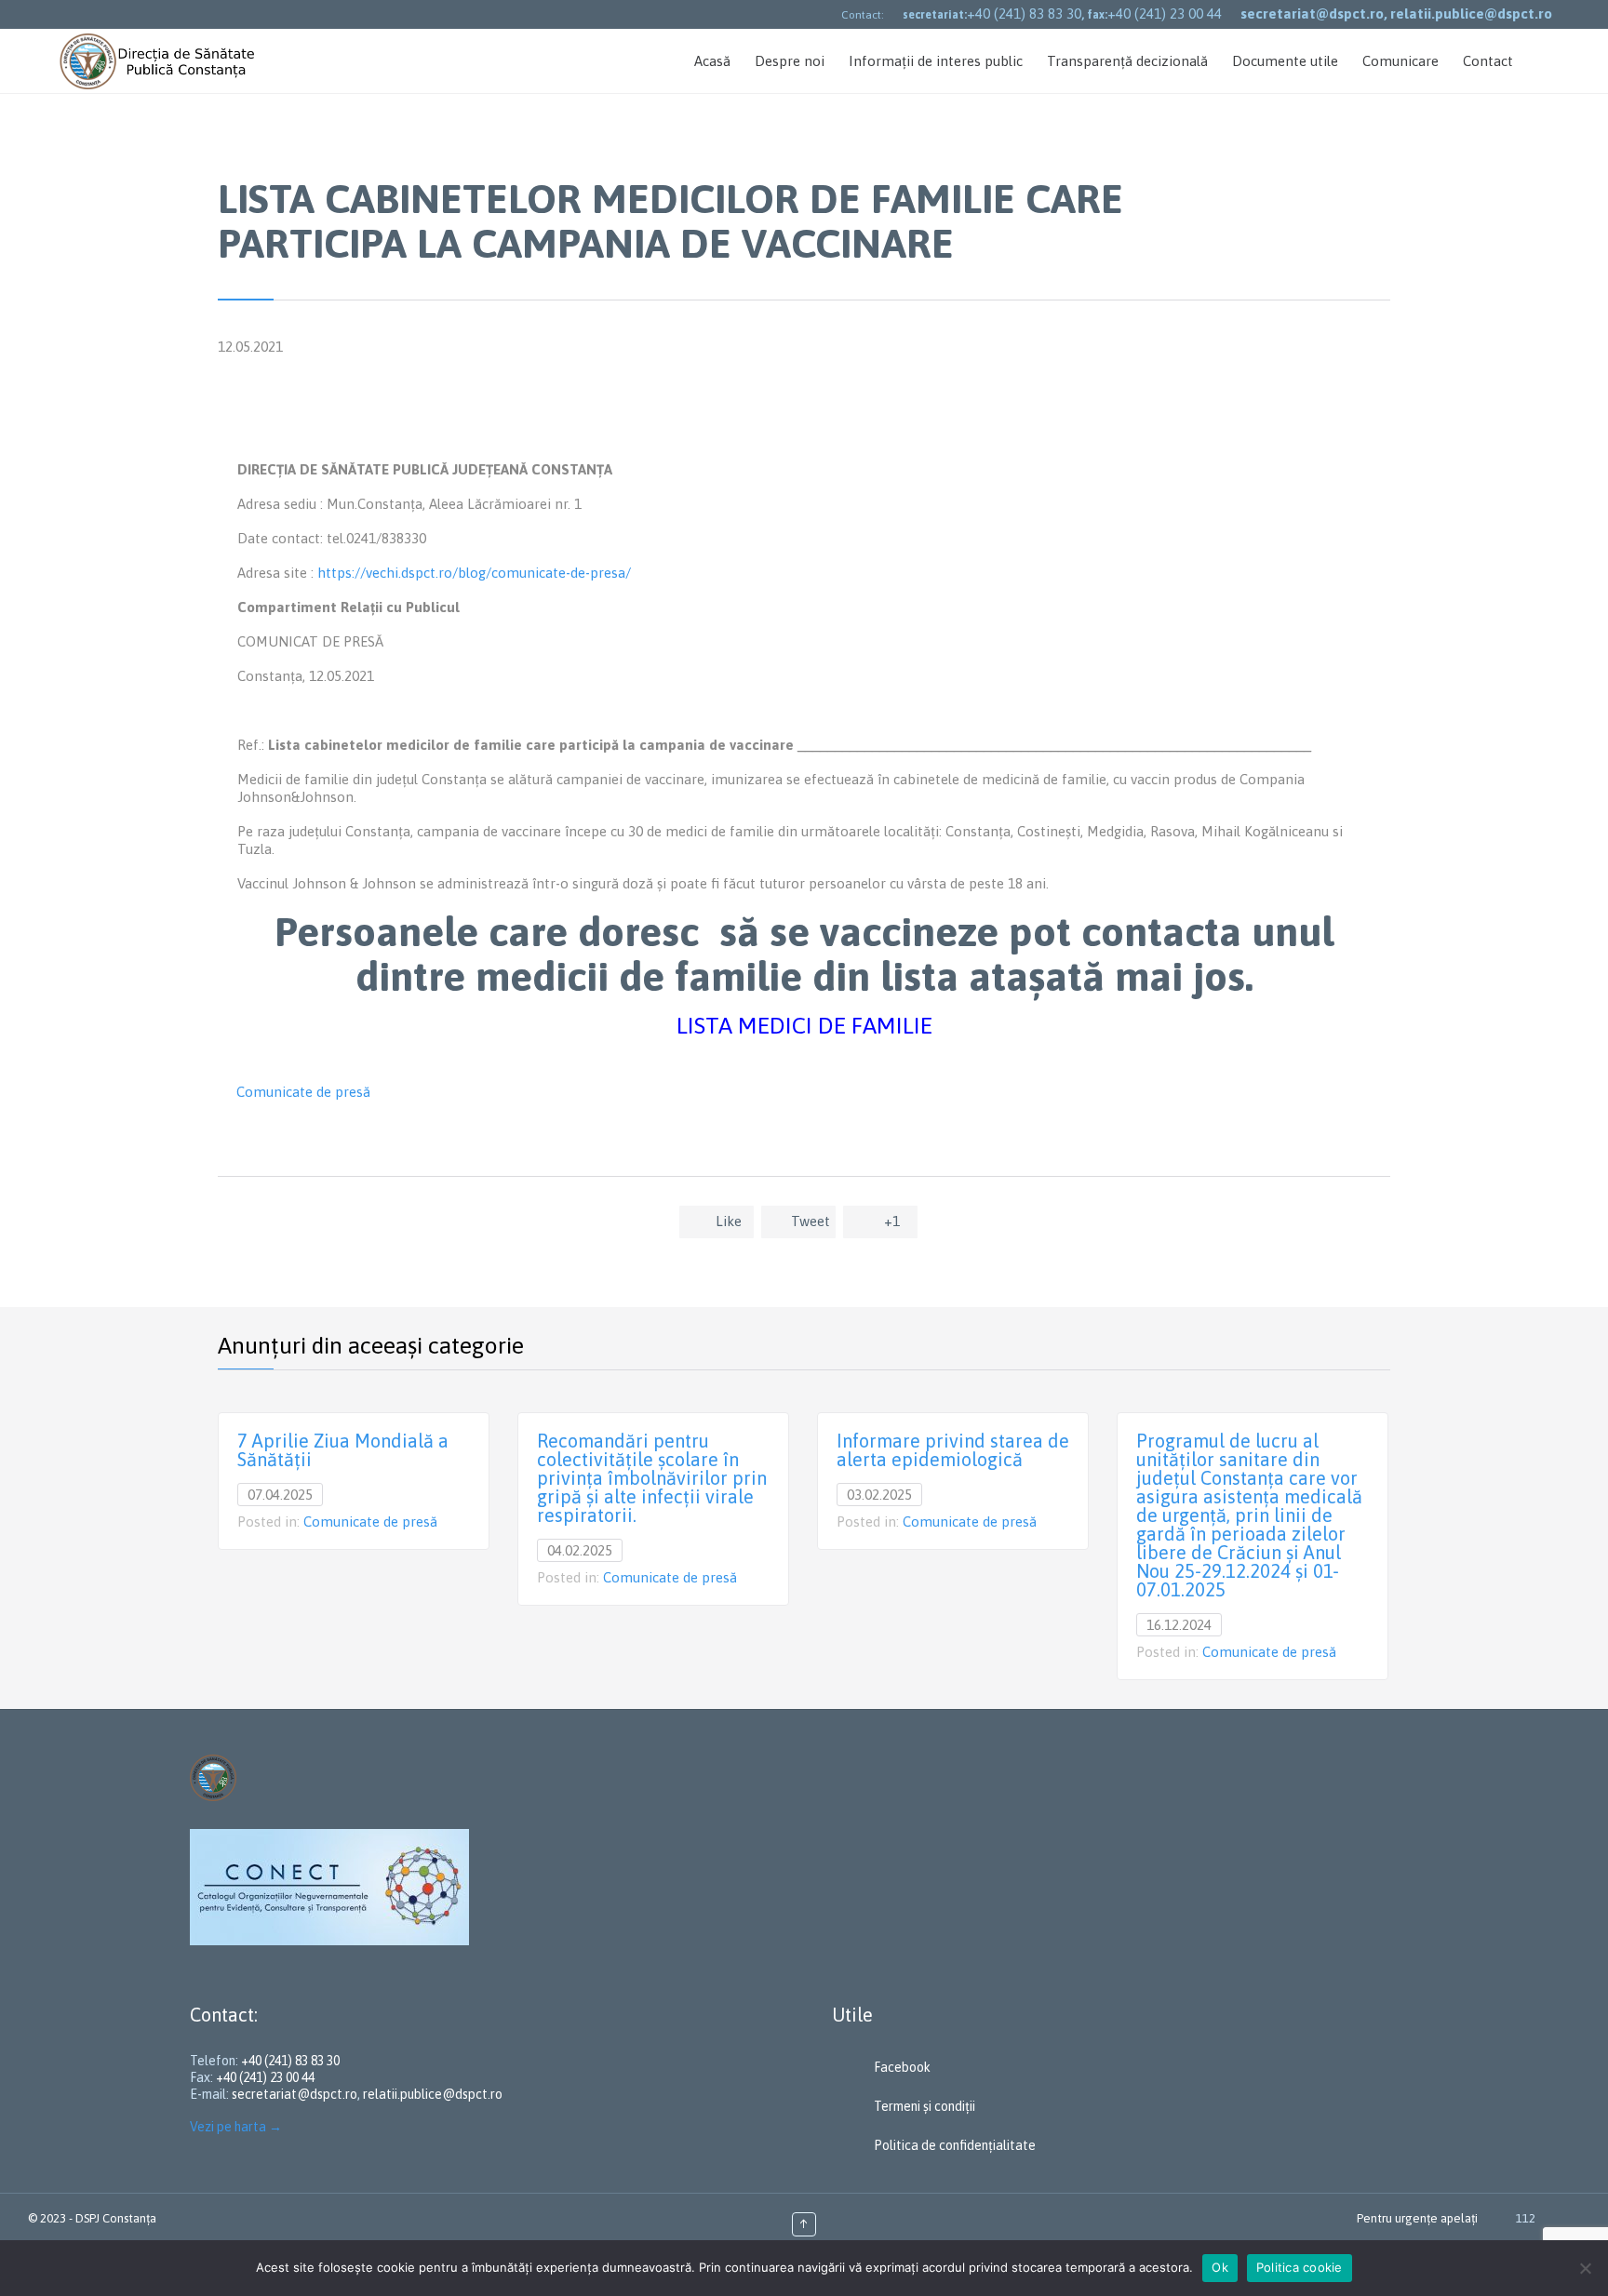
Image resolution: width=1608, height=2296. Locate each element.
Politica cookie (1300, 2267)
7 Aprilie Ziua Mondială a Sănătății (343, 1450)
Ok (1220, 2267)
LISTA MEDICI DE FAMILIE (804, 1025)
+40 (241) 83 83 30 (1024, 13)
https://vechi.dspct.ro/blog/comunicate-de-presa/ (474, 573)
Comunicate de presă (303, 1092)
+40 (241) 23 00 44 (1165, 13)
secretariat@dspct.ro (295, 2094)
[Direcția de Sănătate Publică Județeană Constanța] (159, 61)
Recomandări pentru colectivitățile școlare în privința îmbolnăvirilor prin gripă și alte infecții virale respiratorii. (652, 1478)
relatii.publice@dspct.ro (433, 2094)
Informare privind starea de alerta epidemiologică (953, 1450)
